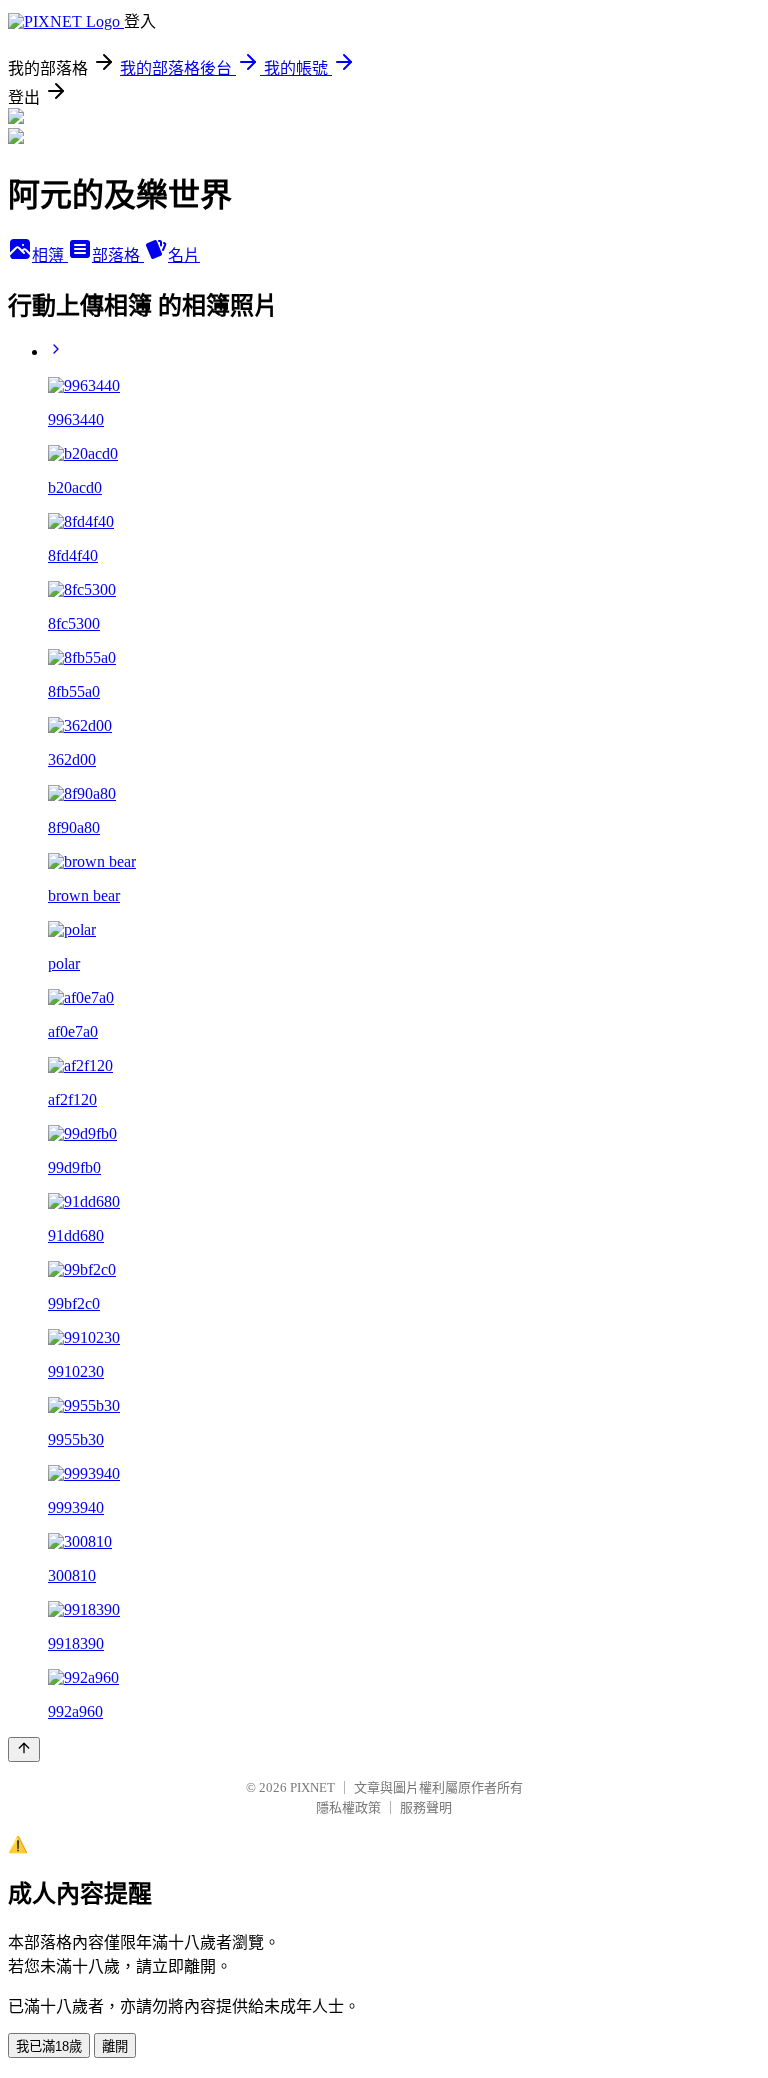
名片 (184, 255)
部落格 (118, 255)
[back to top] (24, 1749)
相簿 (50, 255)
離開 (115, 2046)
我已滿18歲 (49, 2046)
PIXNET (312, 1787)
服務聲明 (426, 1807)
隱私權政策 (348, 1807)
